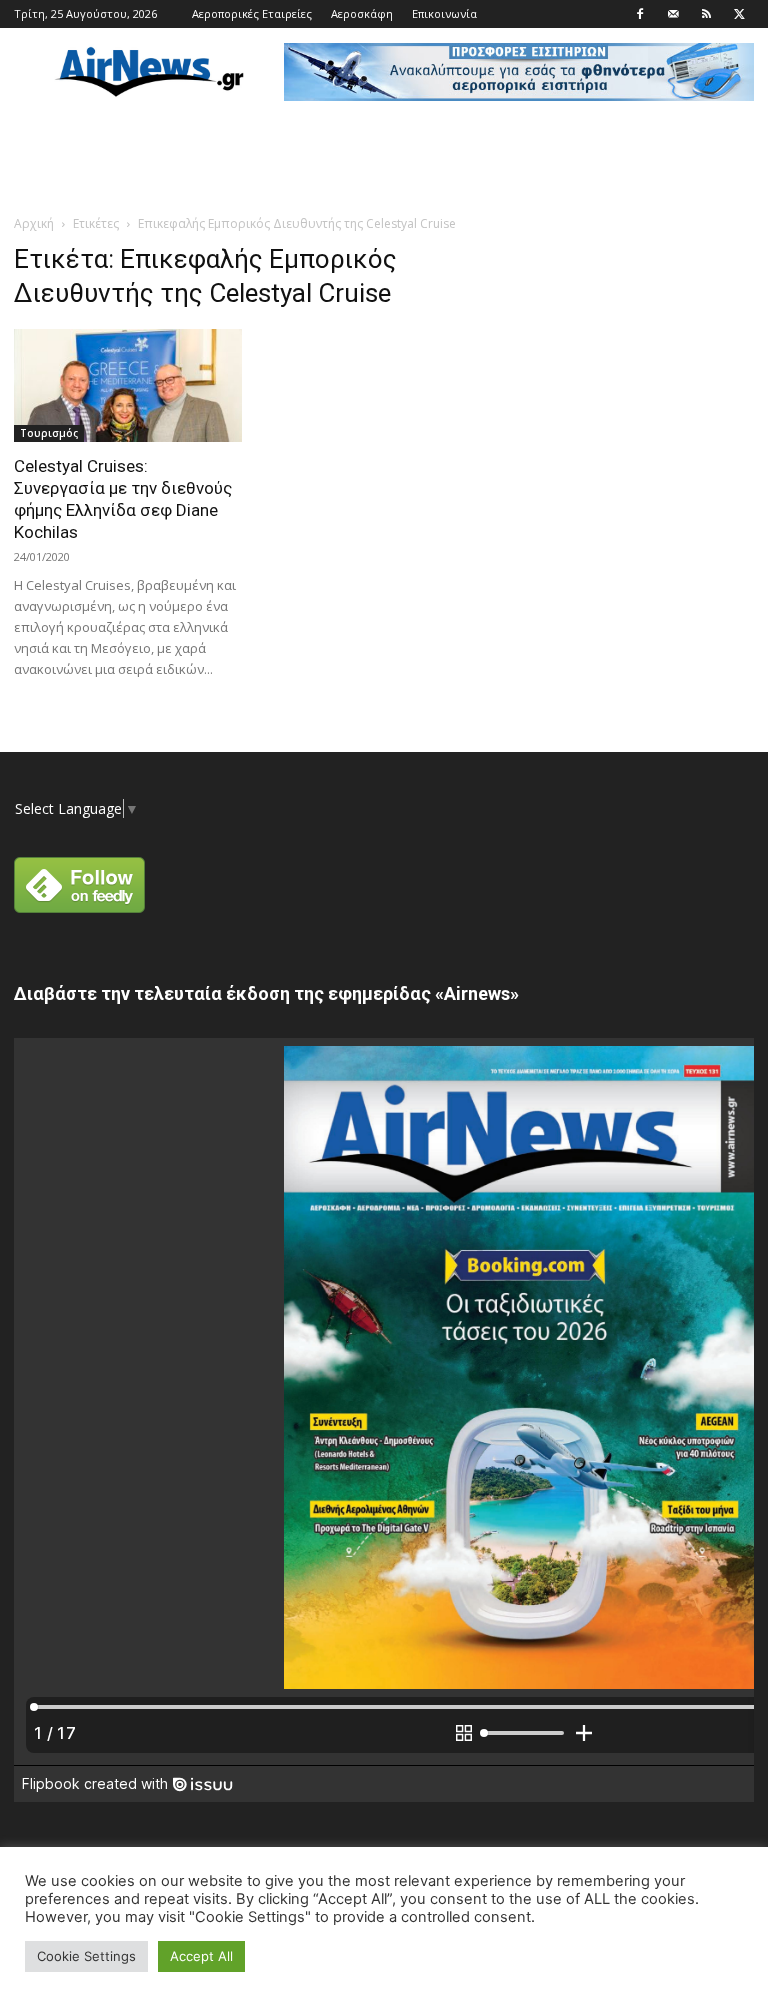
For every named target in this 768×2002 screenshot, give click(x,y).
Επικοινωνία (444, 13)
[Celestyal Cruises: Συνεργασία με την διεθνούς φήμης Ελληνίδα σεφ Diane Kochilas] (128, 385)
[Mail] (673, 14)
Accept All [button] (201, 1956)
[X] (739, 14)
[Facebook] (640, 14)
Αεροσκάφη (362, 13)
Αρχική (34, 223)
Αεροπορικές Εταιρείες (252, 13)
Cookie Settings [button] (86, 1956)
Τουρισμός (49, 433)
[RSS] (706, 14)
